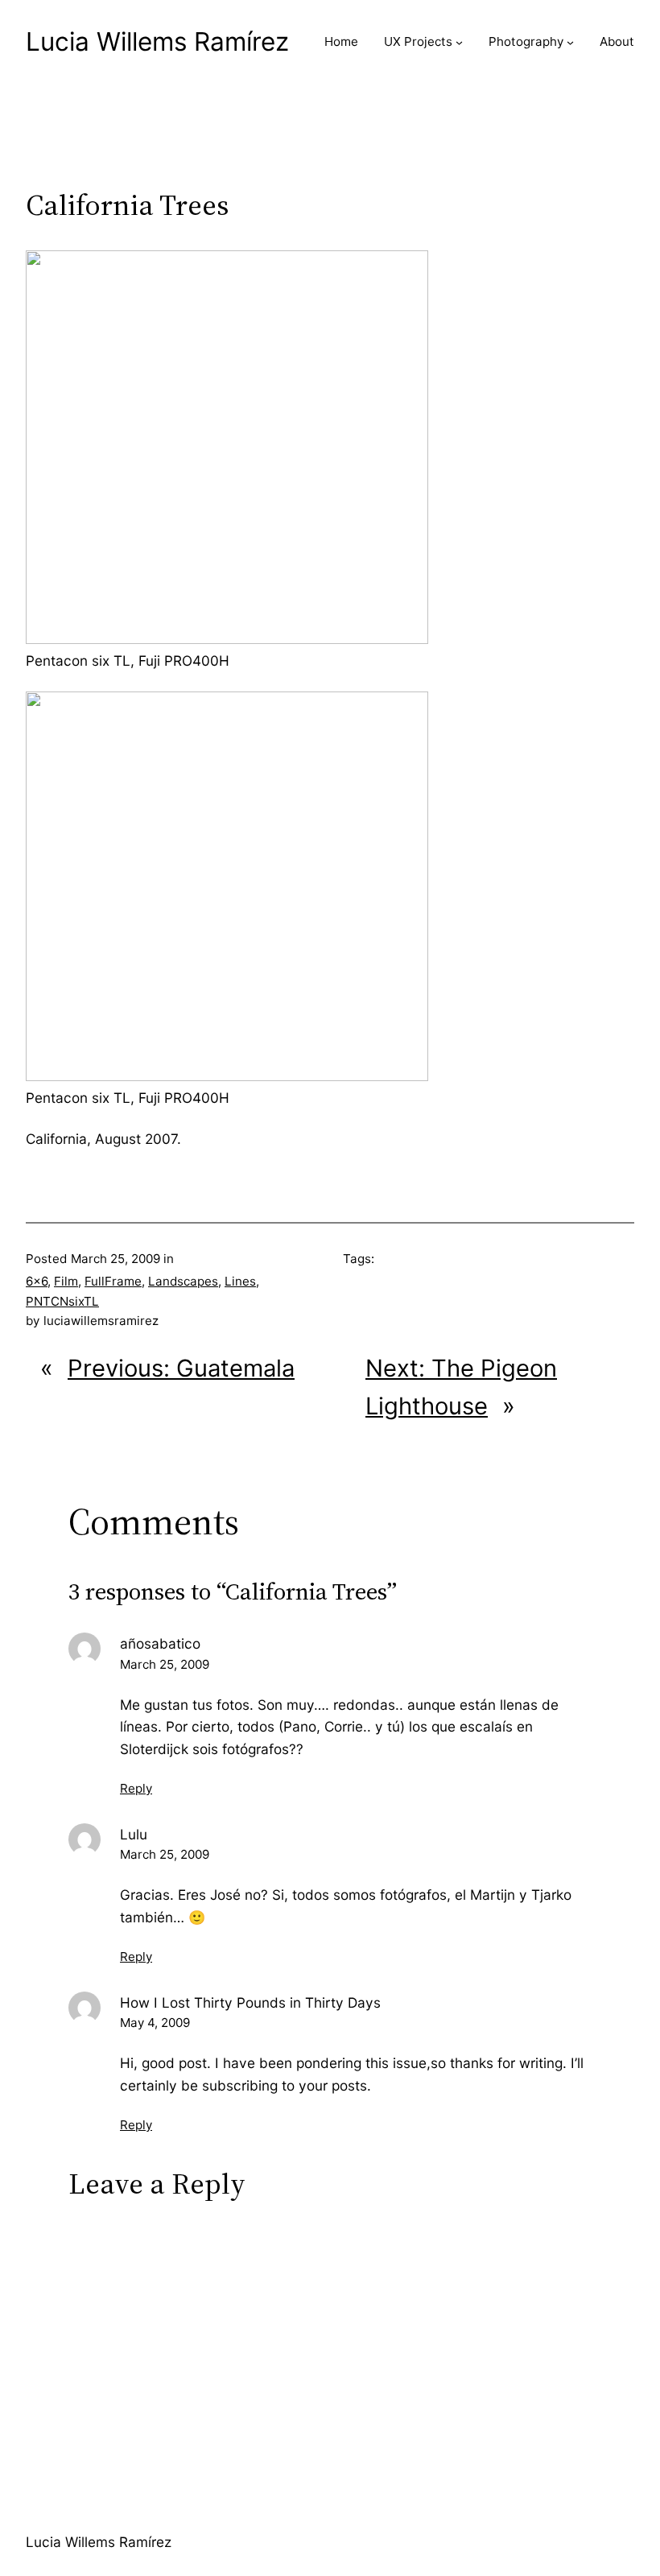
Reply (136, 1788)
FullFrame (113, 1281)
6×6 (37, 1281)
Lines (240, 1281)
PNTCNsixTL (62, 1301)
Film (66, 1281)
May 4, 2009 (155, 2023)
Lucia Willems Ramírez (157, 41)
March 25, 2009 (165, 1664)
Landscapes (183, 1281)
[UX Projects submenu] (459, 42)
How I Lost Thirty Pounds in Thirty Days (250, 2002)
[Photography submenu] (570, 42)
